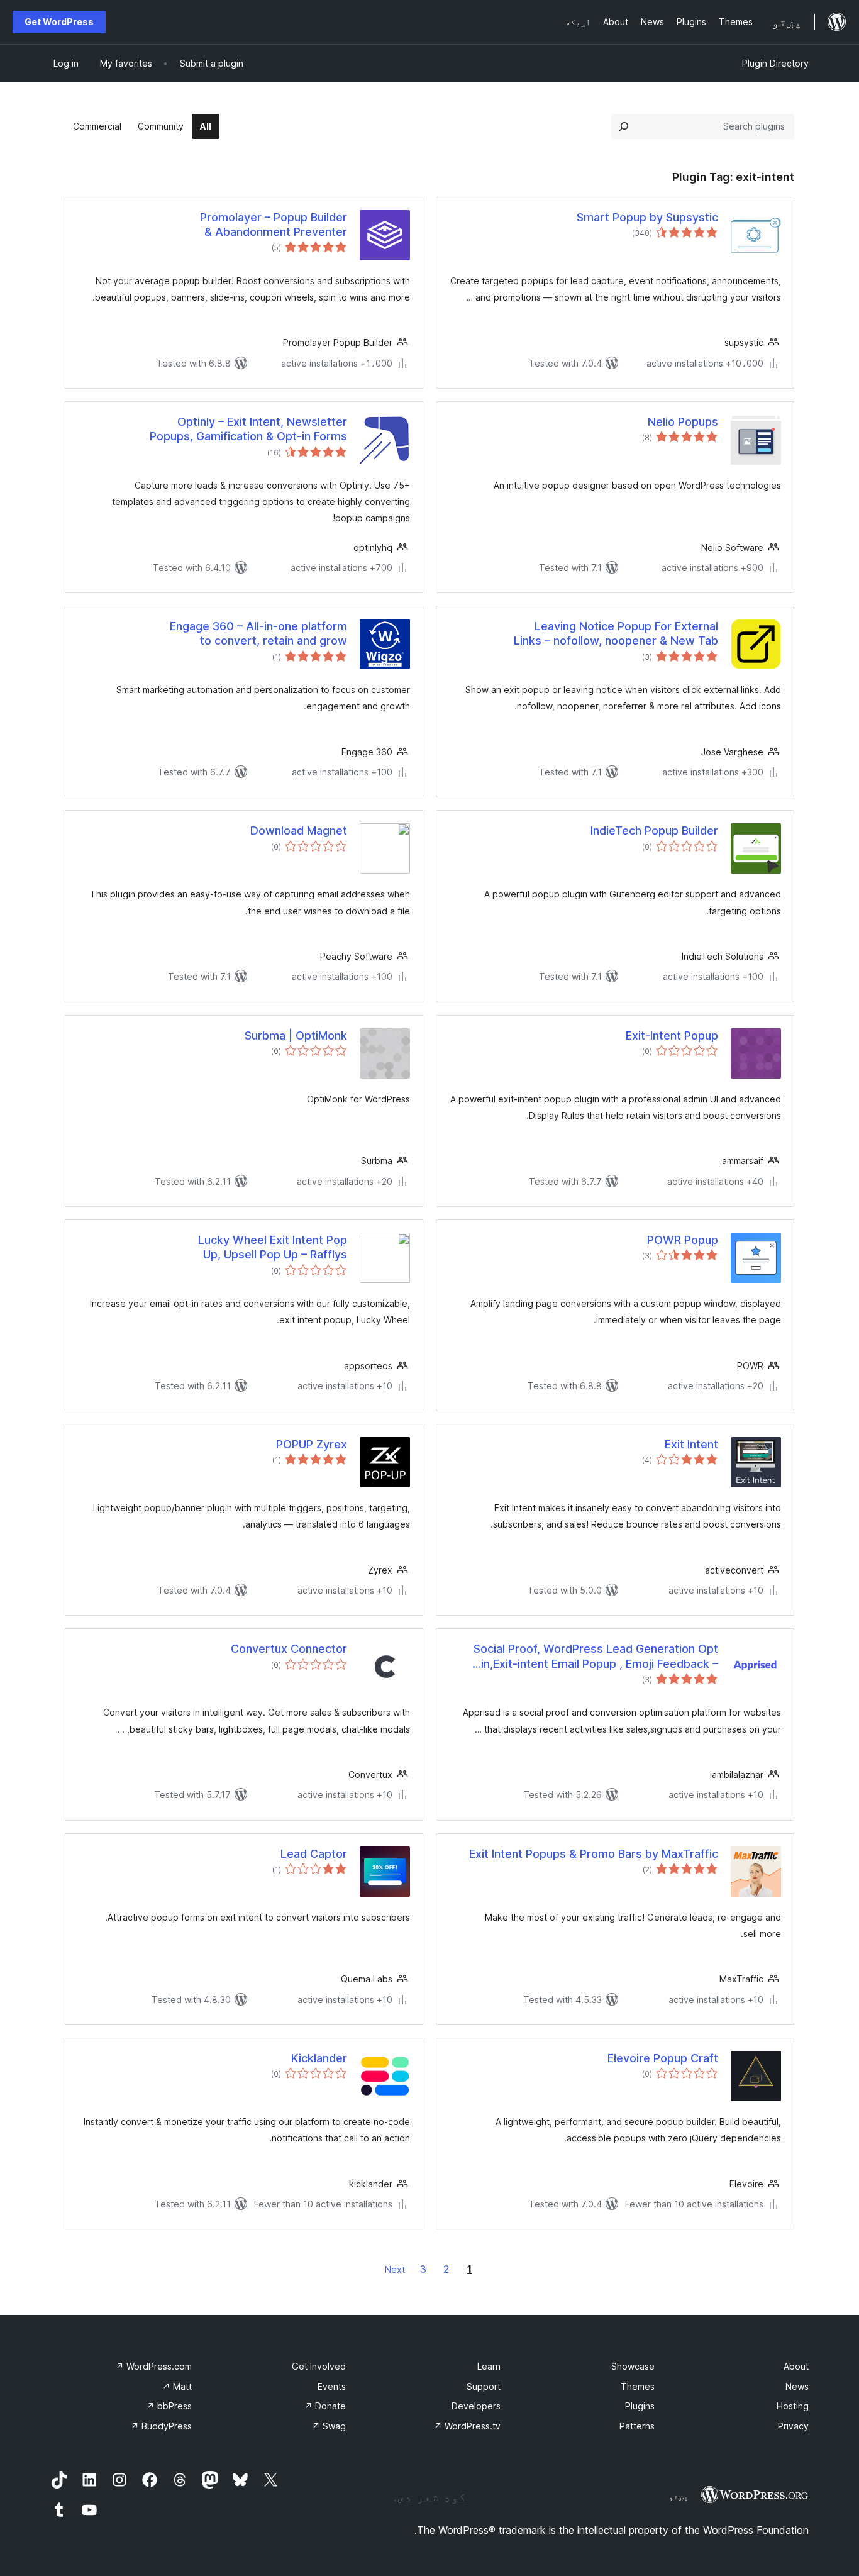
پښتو (679, 2496)
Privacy (793, 2426)
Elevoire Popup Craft (663, 2058)
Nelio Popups (683, 422)
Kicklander (319, 2058)
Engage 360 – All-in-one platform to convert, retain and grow (258, 633)
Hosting (793, 2406)
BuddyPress (161, 2426)
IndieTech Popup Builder (654, 830)
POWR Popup (683, 1240)
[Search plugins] (624, 126)
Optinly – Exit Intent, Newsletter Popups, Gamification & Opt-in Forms (248, 429)
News (797, 2386)
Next (395, 2269)
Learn (489, 2366)
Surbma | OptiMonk (296, 1035)
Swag (329, 2426)
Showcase (633, 2366)
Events (332, 2386)
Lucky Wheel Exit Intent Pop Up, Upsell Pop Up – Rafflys (273, 1247)
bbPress (169, 2406)
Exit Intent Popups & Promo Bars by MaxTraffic (594, 1854)
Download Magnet (299, 830)
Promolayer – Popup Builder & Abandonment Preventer (274, 225)
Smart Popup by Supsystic (647, 217)
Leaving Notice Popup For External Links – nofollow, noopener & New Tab (616, 633)
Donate (325, 2406)
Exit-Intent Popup (672, 1035)
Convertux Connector (289, 1649)
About (796, 2366)
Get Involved (319, 2366)
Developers (476, 2406)
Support (484, 2386)
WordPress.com (154, 2366)
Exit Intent (691, 1444)
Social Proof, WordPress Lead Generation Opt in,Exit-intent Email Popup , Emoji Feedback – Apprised (596, 1657)
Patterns (637, 2426)
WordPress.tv (467, 2426)
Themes (638, 2386)
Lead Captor (314, 1854)
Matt (177, 2386)
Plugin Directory (775, 63)
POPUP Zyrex (312, 1444)
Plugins (640, 2406)
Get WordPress (59, 22)
